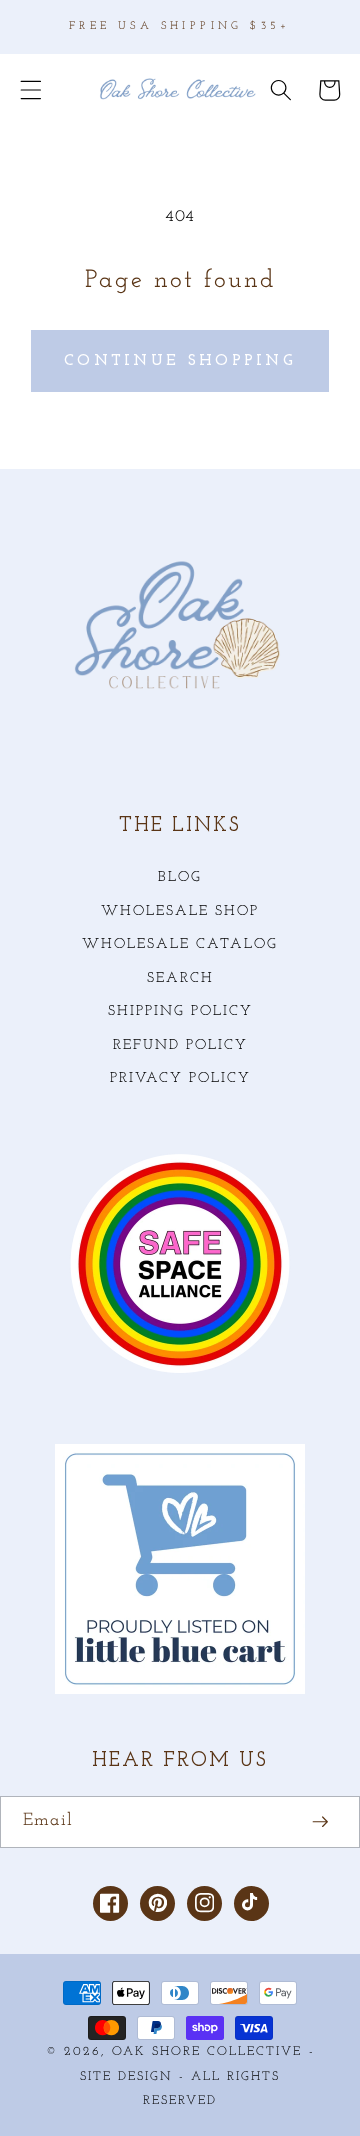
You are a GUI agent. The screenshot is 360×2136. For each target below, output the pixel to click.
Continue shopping (180, 361)
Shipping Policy (180, 1011)
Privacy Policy (180, 1078)
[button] (31, 90)
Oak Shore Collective (207, 2052)
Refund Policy (180, 1045)
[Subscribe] (320, 1822)
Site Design (126, 2077)
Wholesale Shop (180, 911)
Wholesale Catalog (180, 944)
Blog (180, 877)
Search (180, 978)
